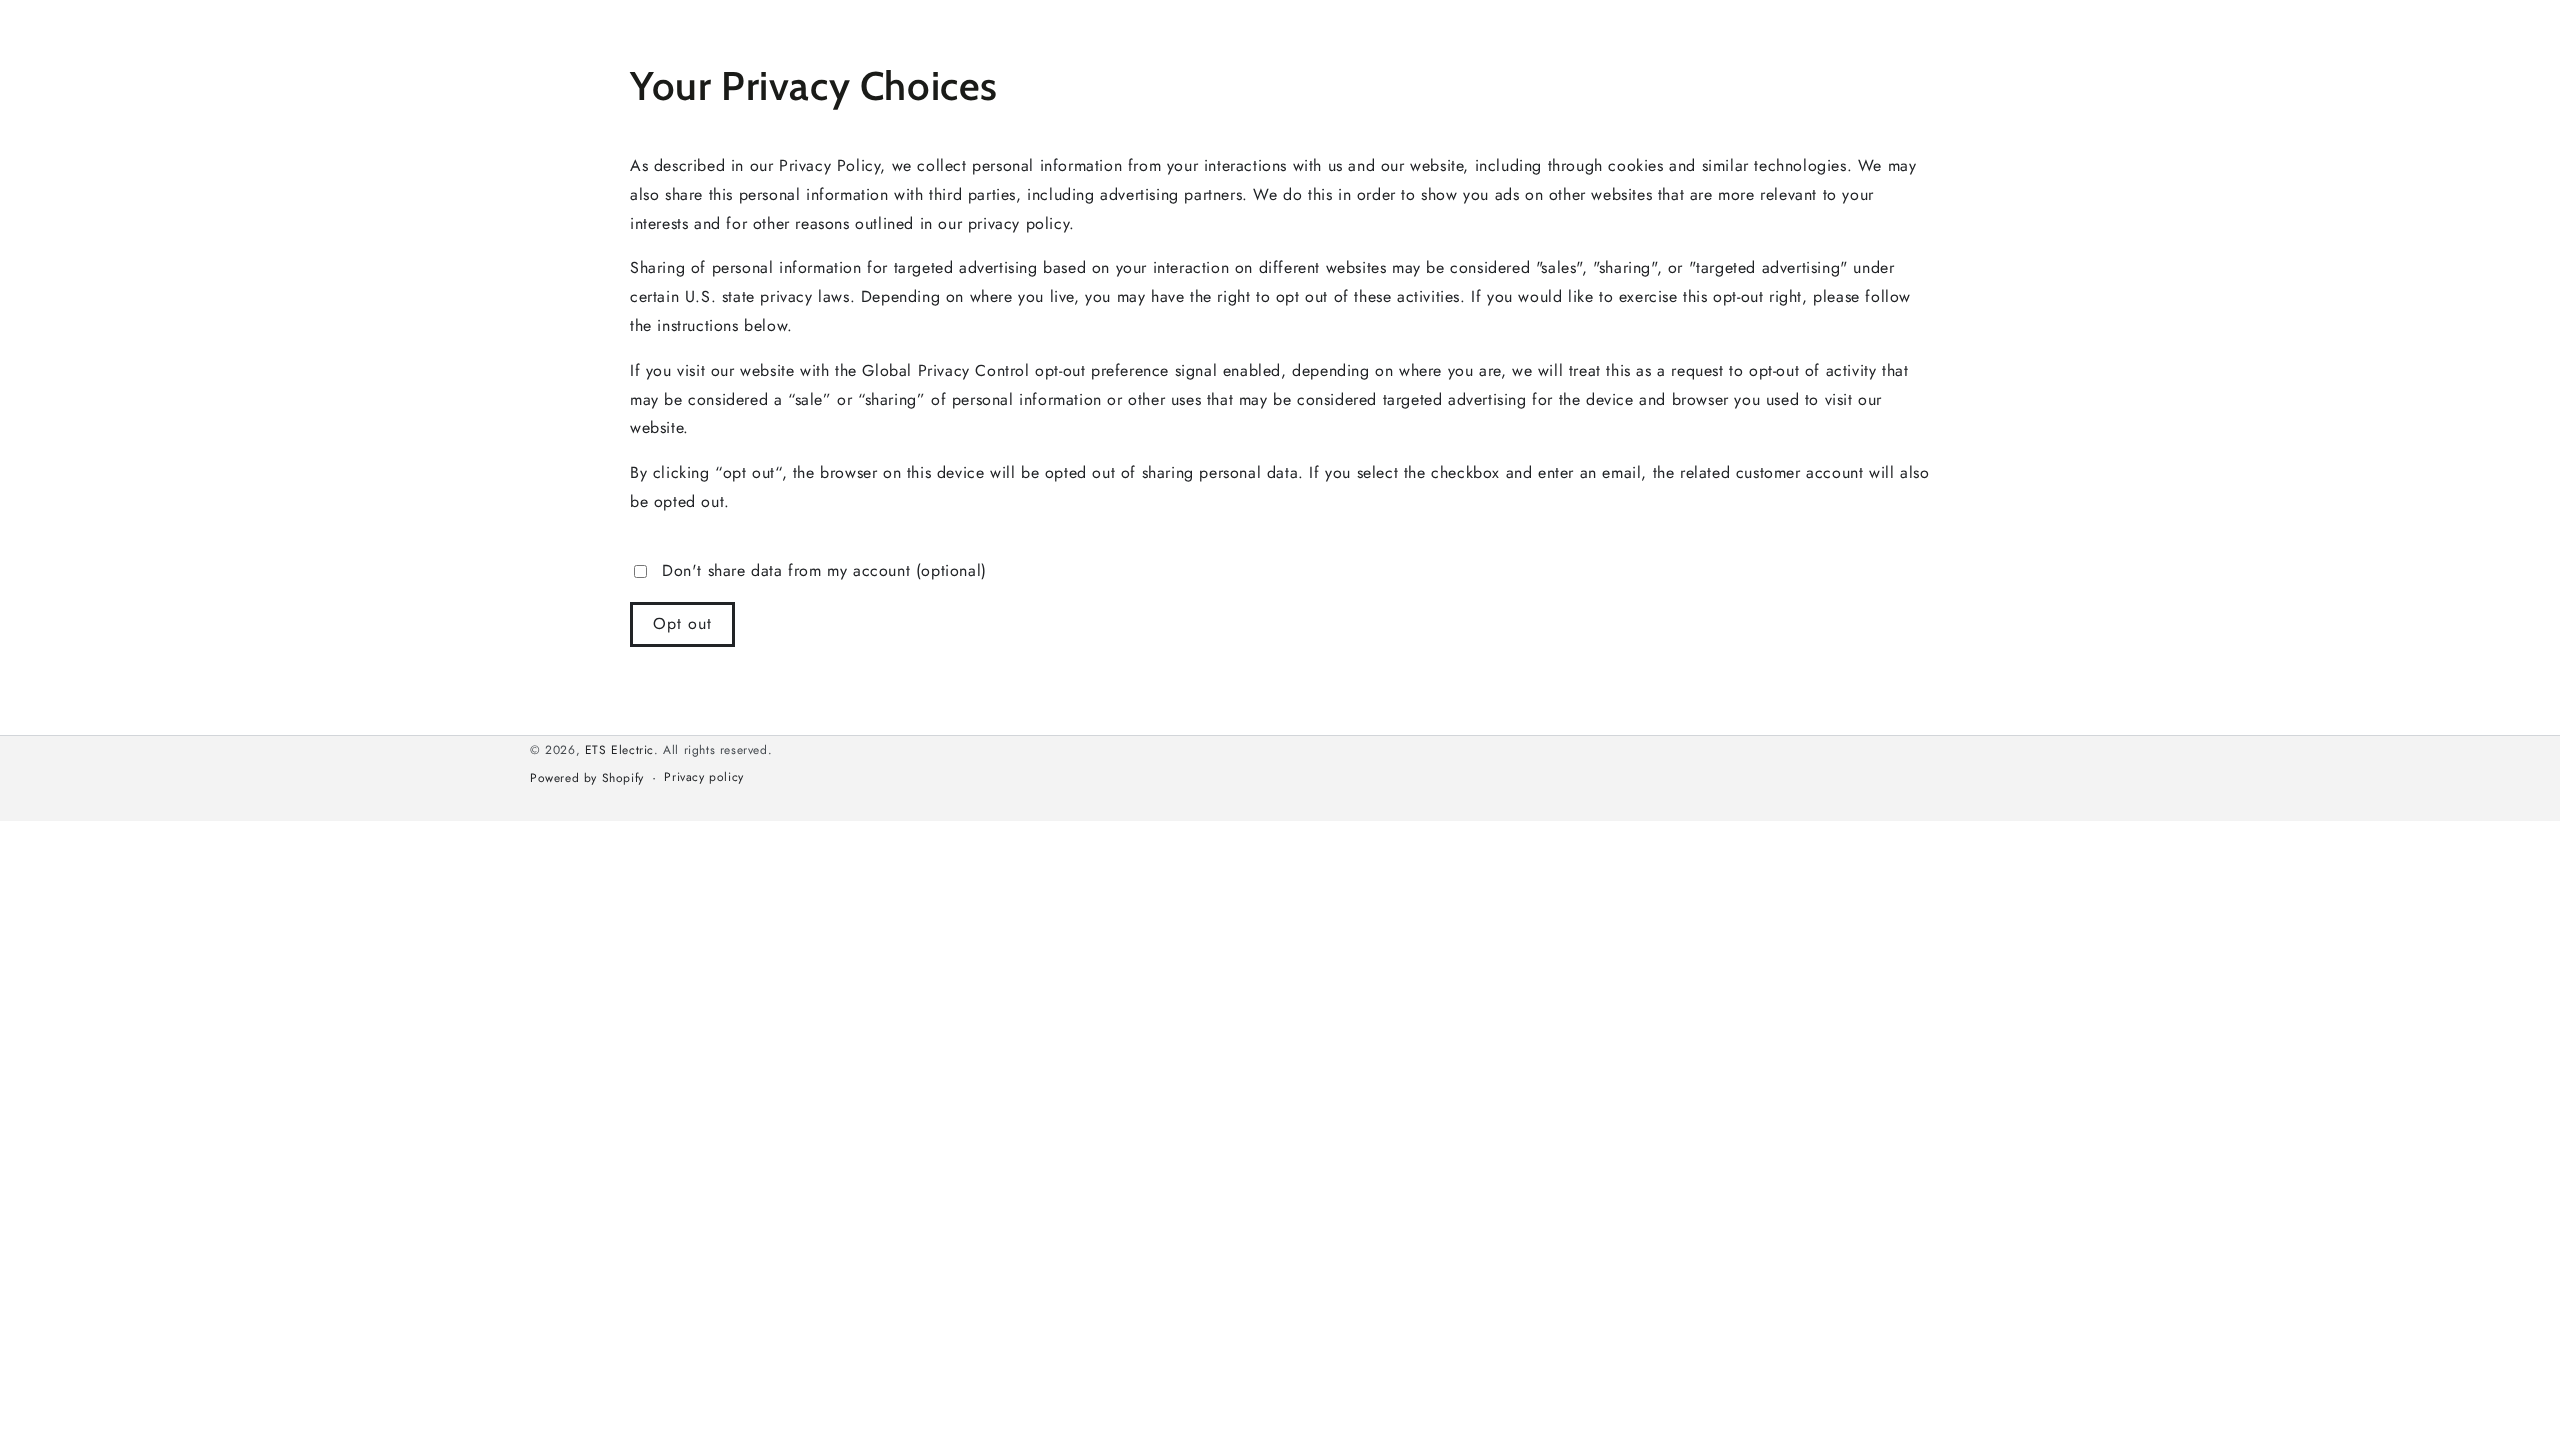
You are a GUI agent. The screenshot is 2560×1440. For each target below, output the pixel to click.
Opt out (682, 623)
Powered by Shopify (587, 778)
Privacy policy (703, 777)
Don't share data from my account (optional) (824, 570)
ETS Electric (619, 750)
